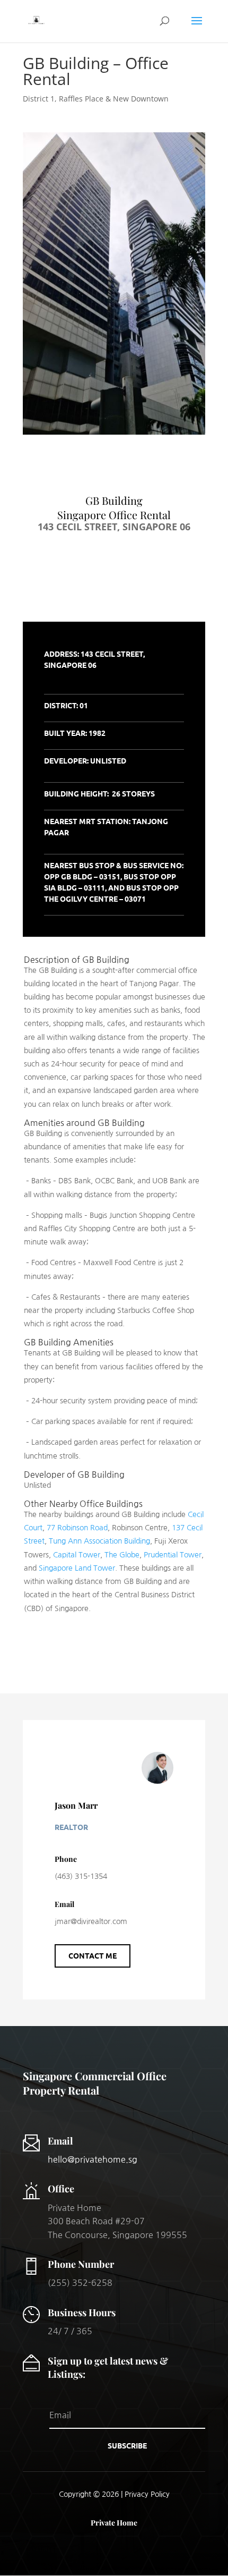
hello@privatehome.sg (93, 2159)
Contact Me (93, 1955)
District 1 (39, 99)
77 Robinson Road (77, 1528)
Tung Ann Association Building (99, 1541)
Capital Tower (77, 1555)
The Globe (122, 1555)
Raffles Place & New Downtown (114, 99)
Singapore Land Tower (77, 1568)
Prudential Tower (173, 1555)
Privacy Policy (147, 2494)
